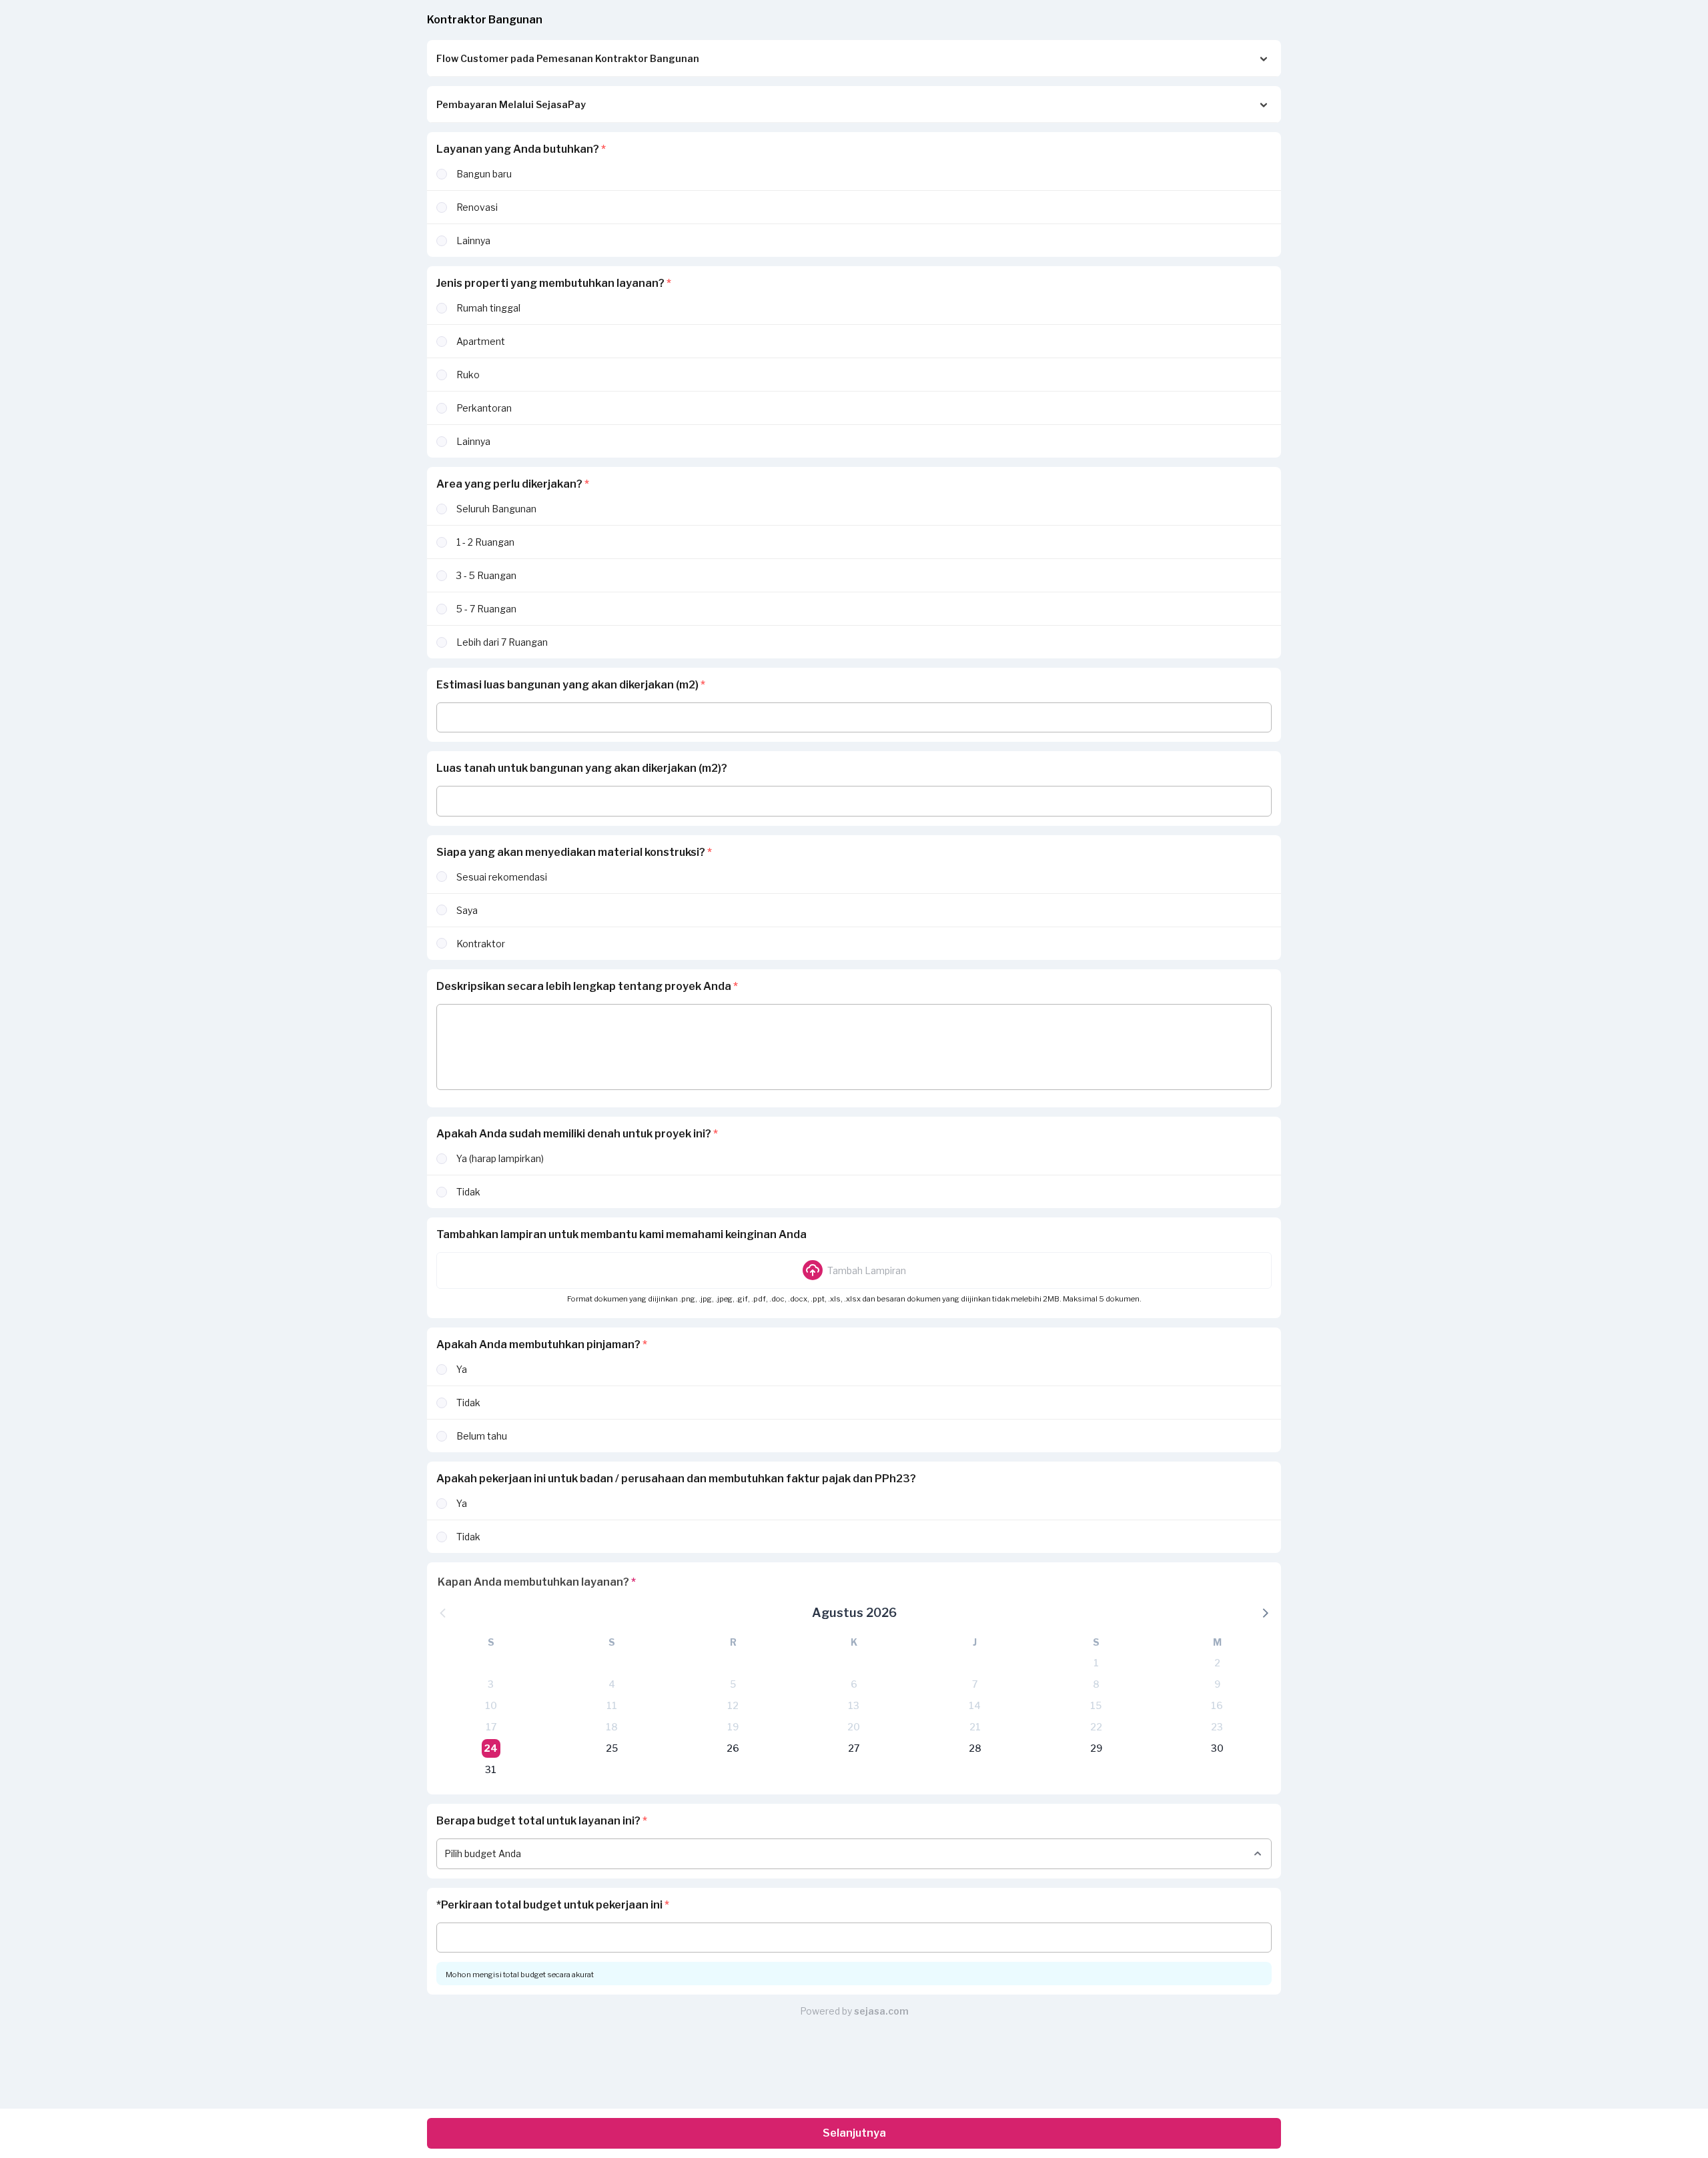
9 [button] (1217, 1684)
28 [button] (975, 1748)
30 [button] (1217, 1748)
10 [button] (491, 1705)
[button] (854, 1270)
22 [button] (1096, 1727)
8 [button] (1096, 1684)
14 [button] (975, 1705)
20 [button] (854, 1727)
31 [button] (491, 1769)
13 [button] (854, 1705)
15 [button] (1096, 1705)
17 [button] (491, 1727)
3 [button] (491, 1684)
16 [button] (1217, 1705)
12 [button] (733, 1705)
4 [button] (612, 1684)
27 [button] (854, 1748)
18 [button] (612, 1727)
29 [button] (1096, 1748)
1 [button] (1096, 1663)
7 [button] (975, 1684)
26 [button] (733, 1748)
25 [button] (612, 1748)
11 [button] (612, 1705)
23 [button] (1217, 1727)
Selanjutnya (854, 2133)
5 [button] (733, 1684)
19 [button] (733, 1727)
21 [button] (975, 1727)
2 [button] (1217, 1663)
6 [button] (854, 1684)
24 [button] (491, 1748)
